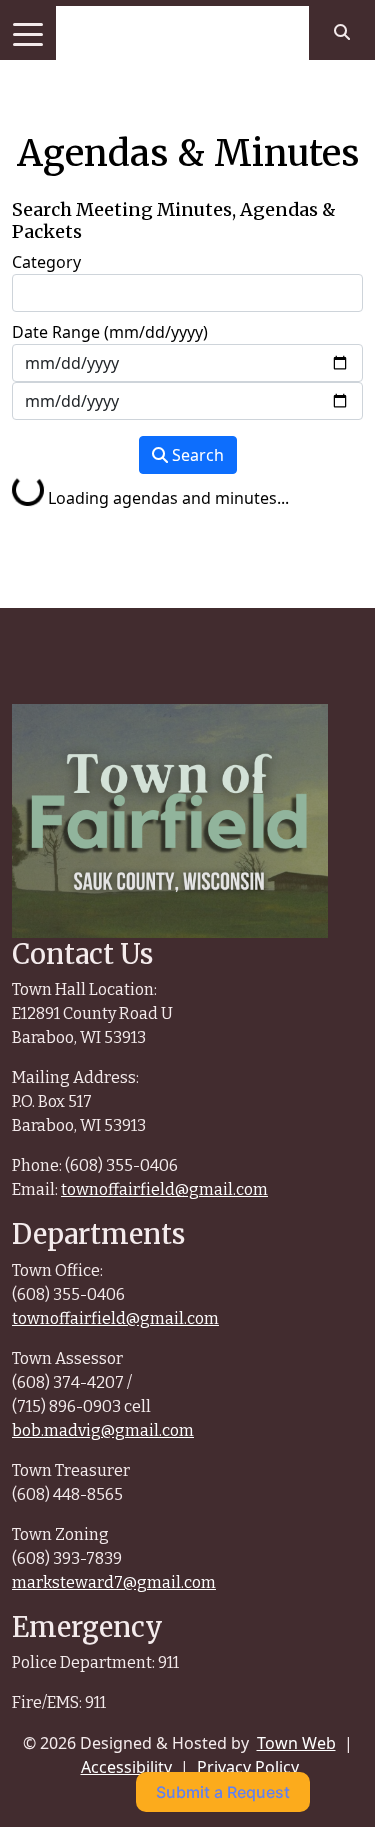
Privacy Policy (248, 1767)
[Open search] (342, 32)
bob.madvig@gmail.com (103, 1430)
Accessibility (126, 1767)
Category (46, 262)
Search (196, 455)
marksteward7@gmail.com (114, 1582)
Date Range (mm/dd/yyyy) (110, 332)
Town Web (296, 1743)
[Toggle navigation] (28, 33)
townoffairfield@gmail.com (164, 1189)
